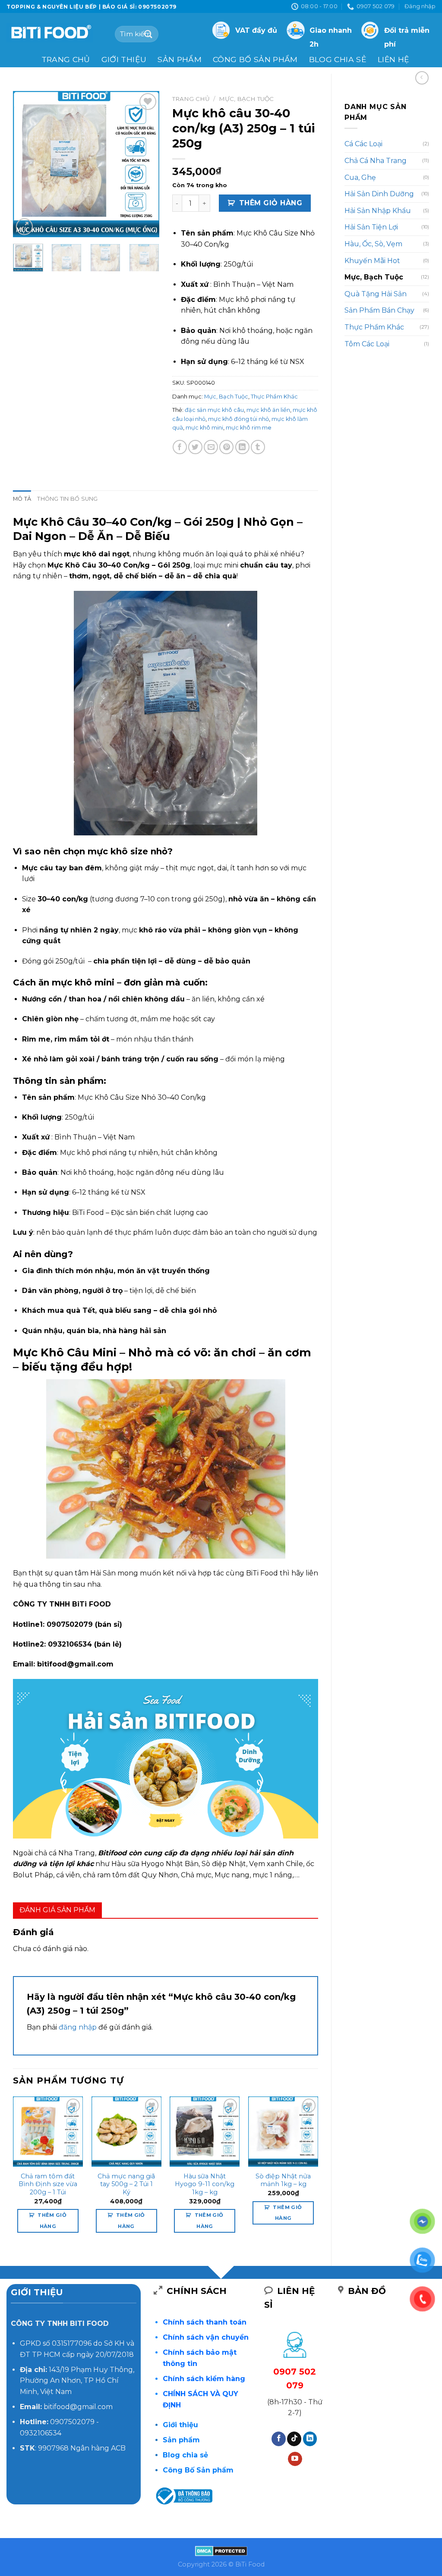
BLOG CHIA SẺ (338, 59)
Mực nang (232, 1875)
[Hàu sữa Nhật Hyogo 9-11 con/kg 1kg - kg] (205, 2131)
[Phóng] (24, 227)
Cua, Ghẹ (360, 177)
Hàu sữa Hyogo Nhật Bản (155, 1864)
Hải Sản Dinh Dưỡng (379, 194)
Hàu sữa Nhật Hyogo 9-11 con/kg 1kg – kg (205, 2184)
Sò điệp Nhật (224, 1864)
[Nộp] (148, 34)
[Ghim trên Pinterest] (226, 447)
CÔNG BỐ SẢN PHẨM (255, 59)
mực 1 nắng (272, 1875)
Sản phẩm (180, 59)
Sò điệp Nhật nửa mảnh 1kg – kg (283, 2180)
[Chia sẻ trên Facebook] (180, 447)
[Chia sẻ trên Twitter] (195, 447)
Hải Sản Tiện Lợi (371, 227)
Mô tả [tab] (22, 499)
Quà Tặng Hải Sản (376, 294)
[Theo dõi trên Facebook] (279, 2439)
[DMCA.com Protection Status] (221, 2551)
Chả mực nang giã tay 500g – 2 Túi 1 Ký (126, 2184)
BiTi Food (262, 1573)
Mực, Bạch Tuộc (374, 277)
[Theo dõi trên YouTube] (295, 2459)
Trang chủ (66, 59)
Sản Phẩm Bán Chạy (379, 310)
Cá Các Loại (363, 144)
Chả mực (196, 1875)
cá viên (68, 1875)
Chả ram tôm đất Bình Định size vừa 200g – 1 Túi (48, 2184)
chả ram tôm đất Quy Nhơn (130, 1875)
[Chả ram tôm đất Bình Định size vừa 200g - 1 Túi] (48, 2131)
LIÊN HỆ (393, 59)
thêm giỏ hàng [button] (52, 2220)
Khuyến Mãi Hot (372, 261)
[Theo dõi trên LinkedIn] (310, 2439)
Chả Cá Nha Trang (376, 161)
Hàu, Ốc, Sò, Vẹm (373, 244)
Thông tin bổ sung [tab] (67, 499)
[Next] (145, 164)
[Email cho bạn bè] (211, 447)
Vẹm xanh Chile (276, 1864)
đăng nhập (78, 2027)
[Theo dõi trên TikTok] (294, 2439)
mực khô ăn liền (268, 410)
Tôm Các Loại (367, 344)
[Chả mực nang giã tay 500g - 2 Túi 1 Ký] (126, 2131)
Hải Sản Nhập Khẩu (378, 211)
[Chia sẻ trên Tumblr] (258, 447)
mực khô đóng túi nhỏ (238, 419)
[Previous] (27, 164)
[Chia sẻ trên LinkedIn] (242, 447)
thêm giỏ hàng (271, 203)
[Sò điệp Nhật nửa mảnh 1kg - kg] (283, 2131)
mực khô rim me (249, 428)
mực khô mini (204, 428)
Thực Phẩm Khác (374, 327)
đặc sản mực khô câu (214, 410)
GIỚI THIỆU (124, 59)
